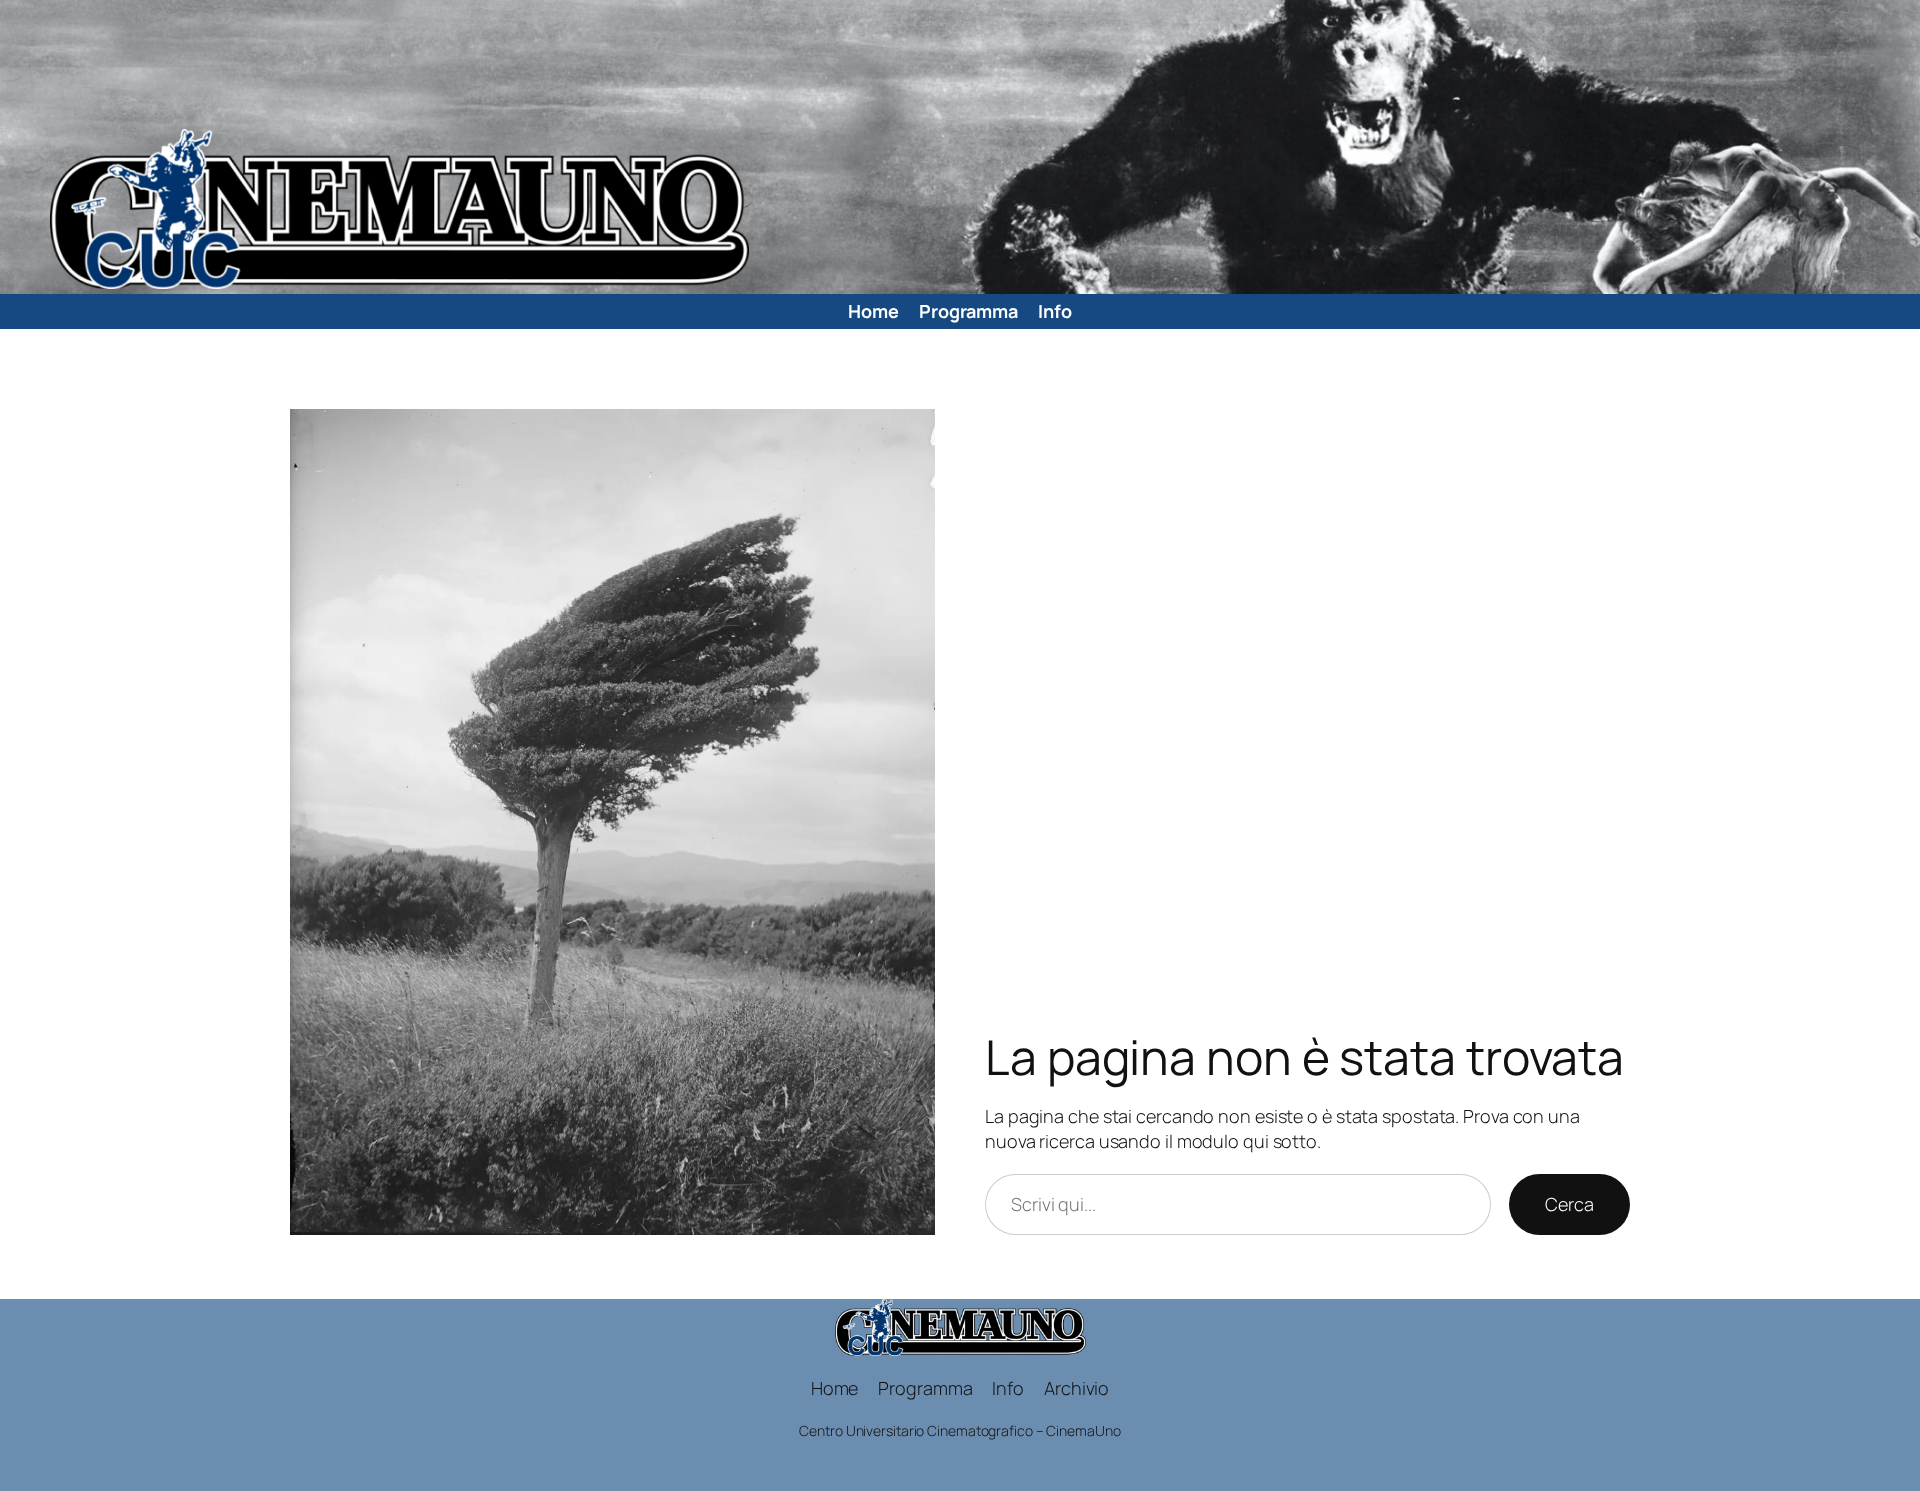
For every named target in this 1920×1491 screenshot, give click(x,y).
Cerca (1569, 1204)
